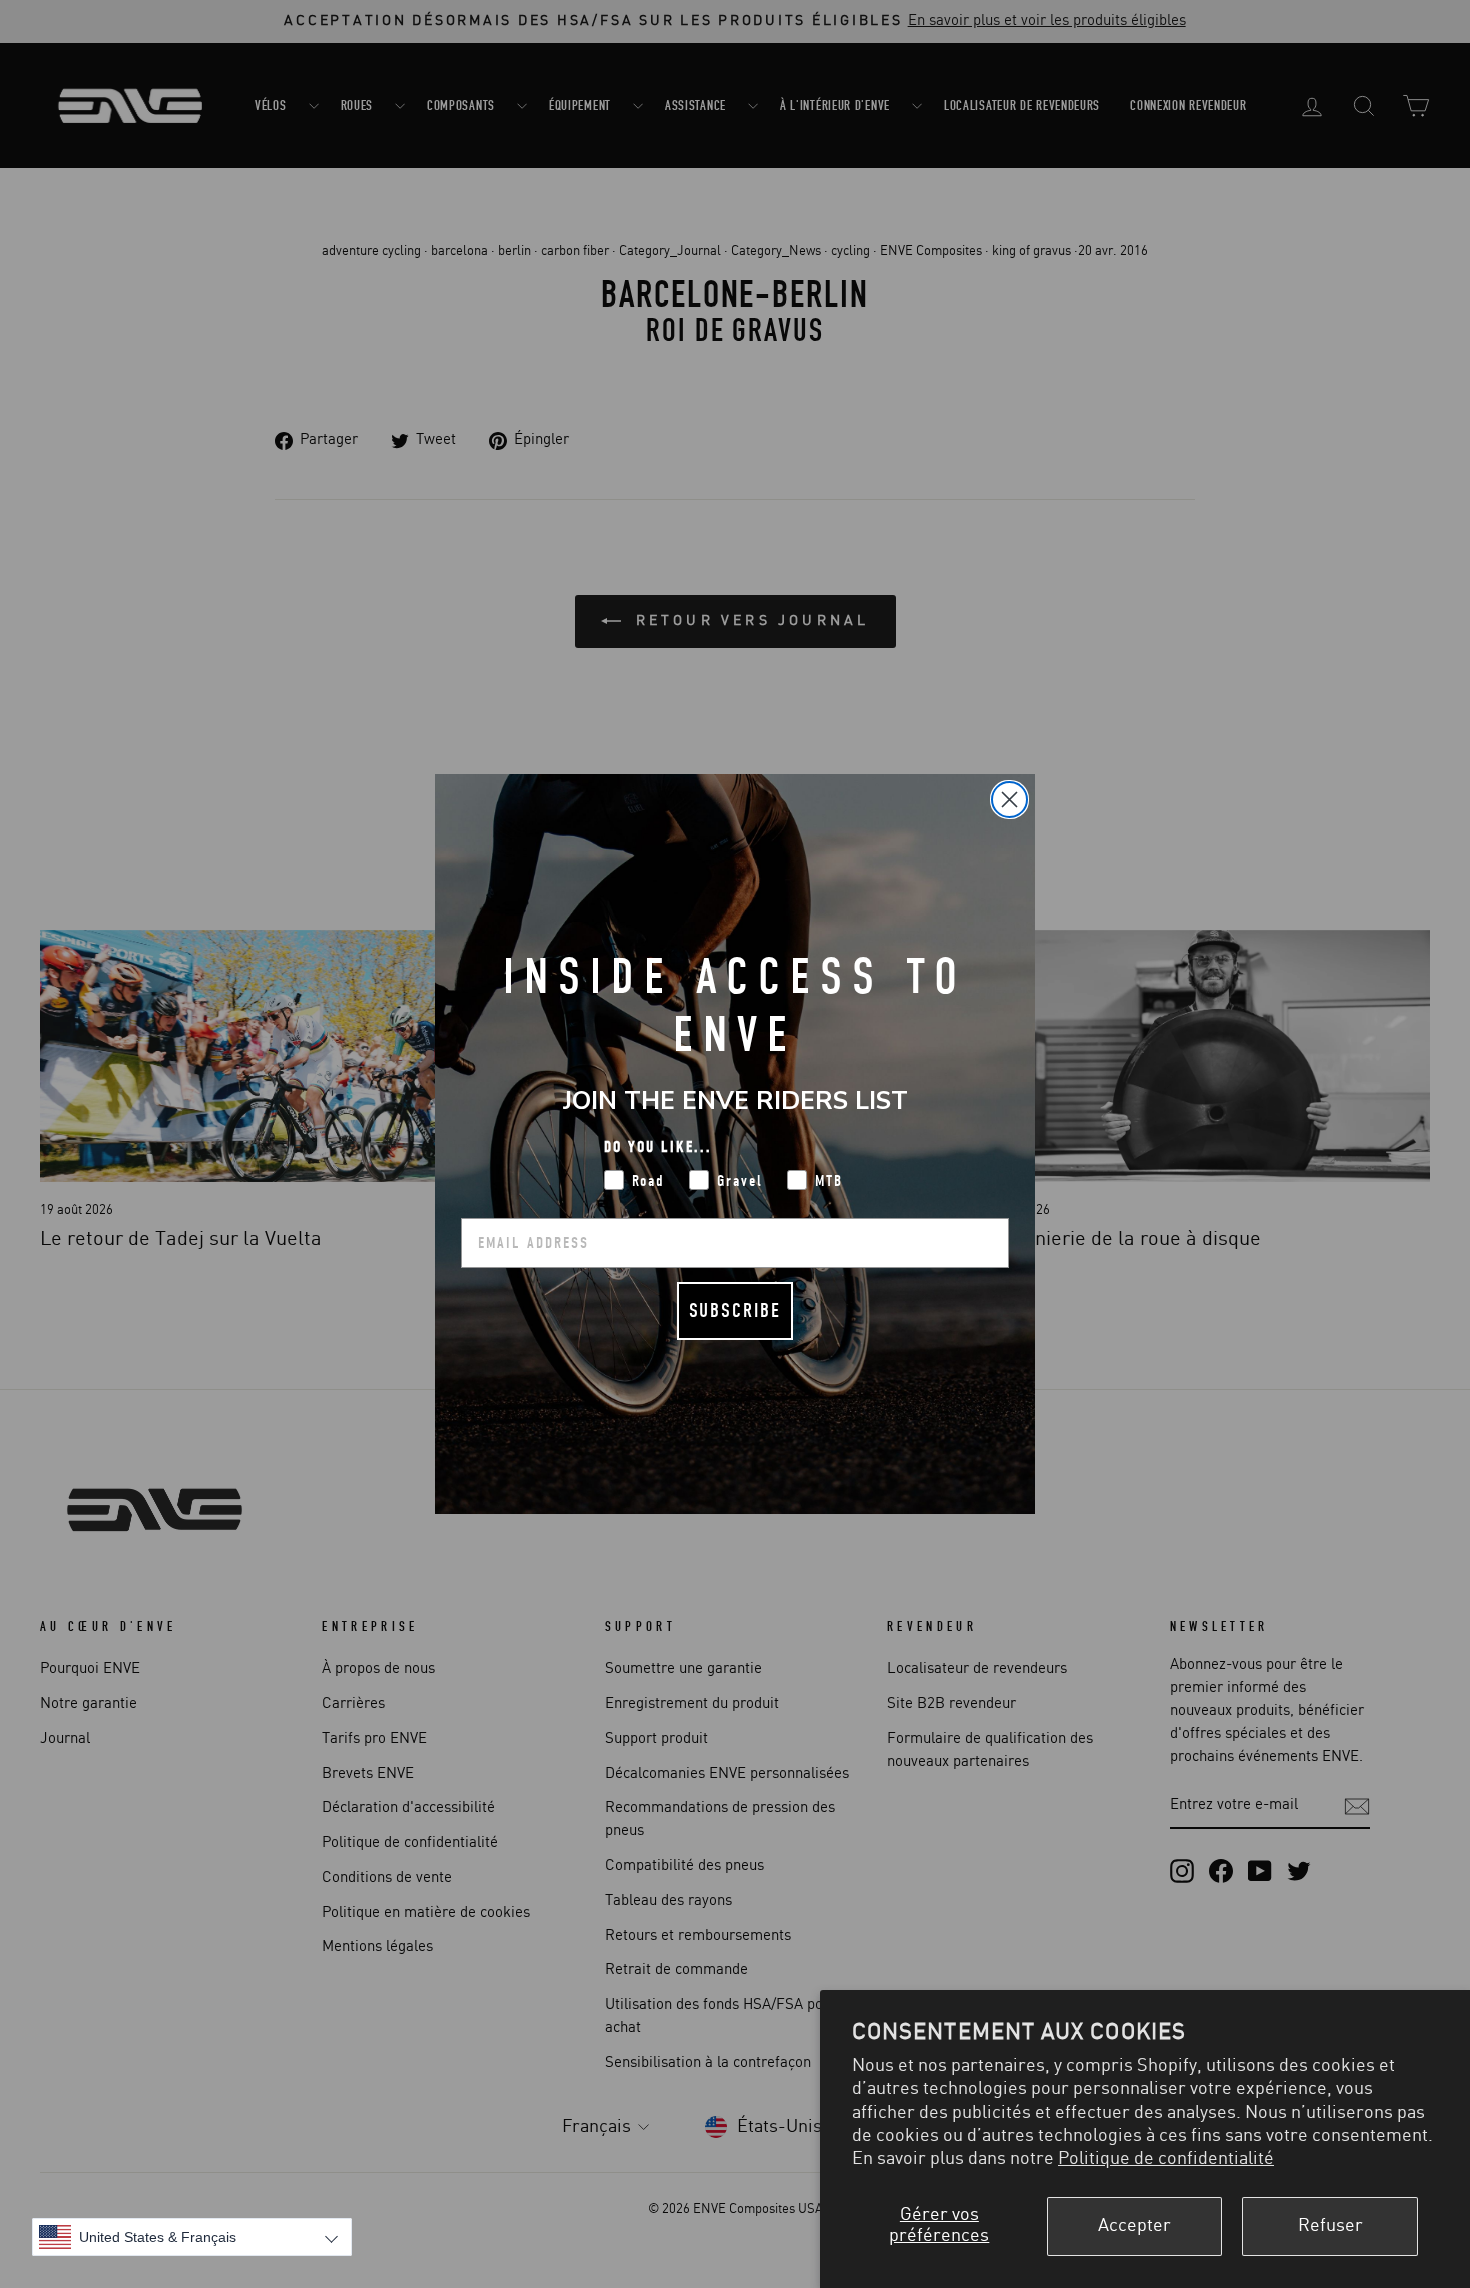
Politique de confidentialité (1166, 2159)
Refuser (1330, 2226)
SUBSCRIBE (735, 1310)
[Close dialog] (1009, 799)
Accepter (1134, 2226)
